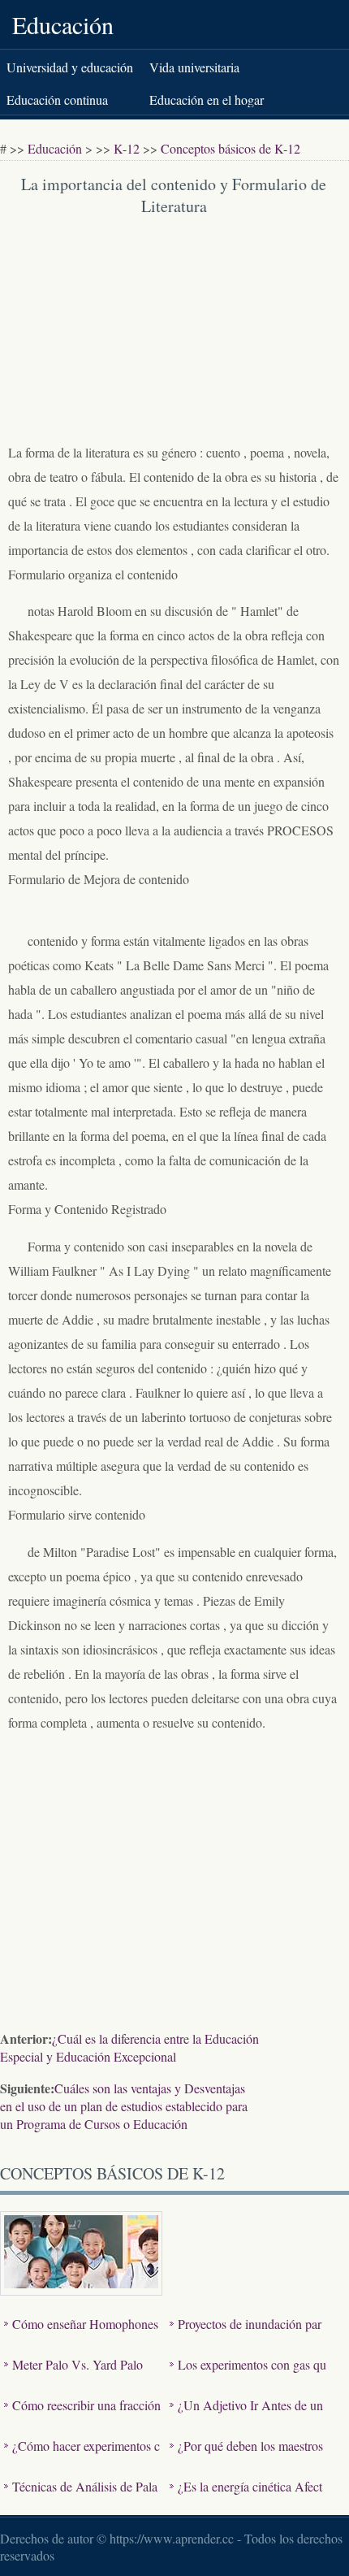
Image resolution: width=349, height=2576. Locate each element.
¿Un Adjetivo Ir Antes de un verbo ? (246, 2417)
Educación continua (57, 100)
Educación (63, 24)
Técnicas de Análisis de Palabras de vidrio (81, 2498)
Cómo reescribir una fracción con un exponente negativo (82, 2417)
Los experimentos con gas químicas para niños (248, 2377)
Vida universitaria (194, 67)
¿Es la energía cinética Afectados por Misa (246, 2498)
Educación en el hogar (207, 100)
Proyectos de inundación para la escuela (246, 2336)
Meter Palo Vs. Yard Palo (78, 2364)
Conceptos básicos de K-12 (231, 148)
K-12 (127, 148)
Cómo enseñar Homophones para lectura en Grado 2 (81, 2336)
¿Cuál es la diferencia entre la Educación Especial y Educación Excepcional (129, 2047)
